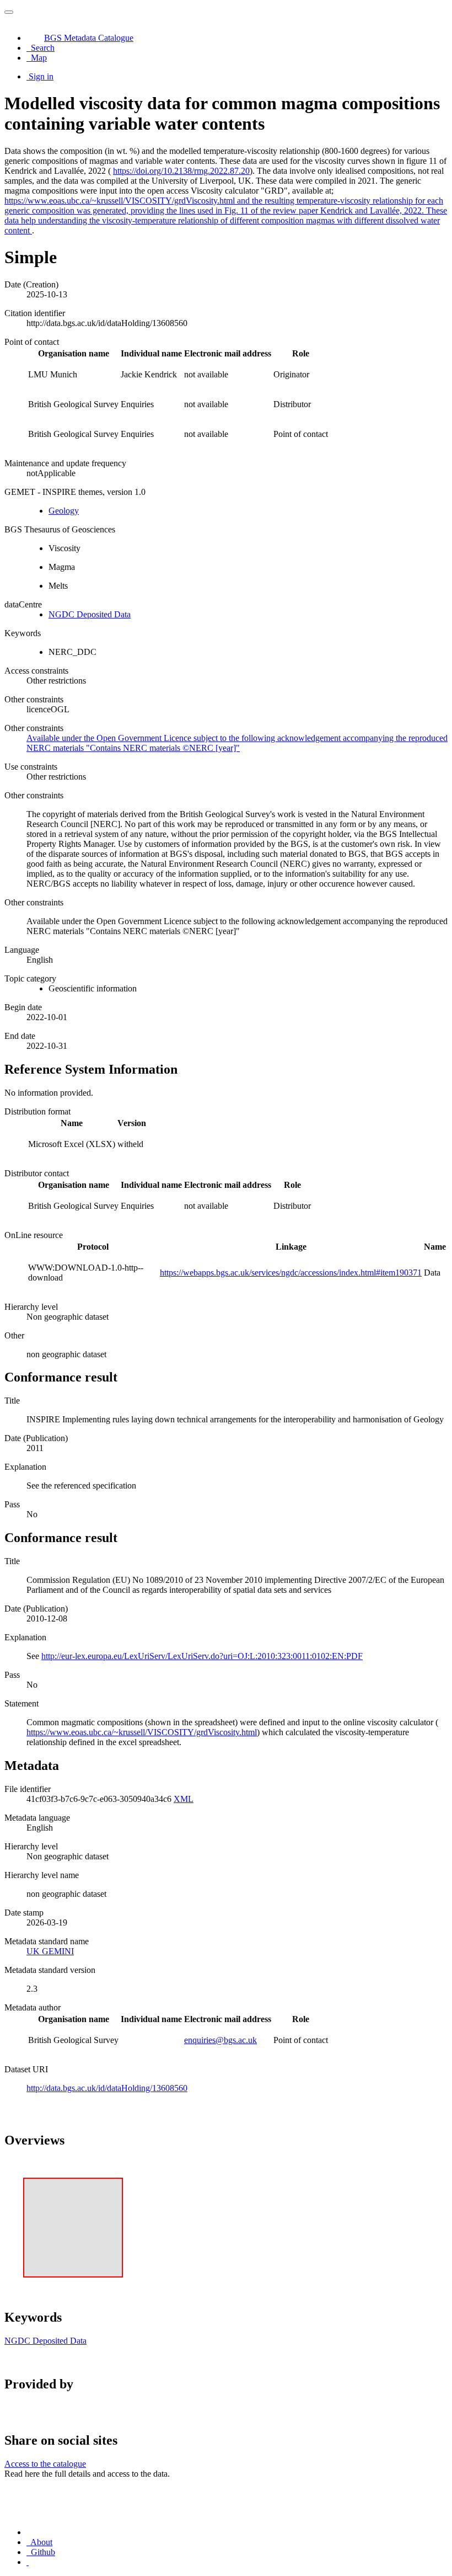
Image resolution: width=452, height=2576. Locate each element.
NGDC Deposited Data (90, 614)
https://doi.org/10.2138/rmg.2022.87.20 (181, 171)
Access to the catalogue (45, 2464)
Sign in (41, 76)
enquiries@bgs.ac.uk (220, 2040)
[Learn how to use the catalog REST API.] (28, 2562)
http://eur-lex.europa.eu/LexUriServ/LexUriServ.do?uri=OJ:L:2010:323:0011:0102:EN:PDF (202, 1656)
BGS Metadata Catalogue (89, 38)
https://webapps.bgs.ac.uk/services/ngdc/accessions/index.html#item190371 (291, 1273)
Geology (64, 511)
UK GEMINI (50, 1951)
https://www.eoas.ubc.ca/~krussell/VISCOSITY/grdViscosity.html (142, 1732)
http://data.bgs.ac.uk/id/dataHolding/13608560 (107, 2088)
